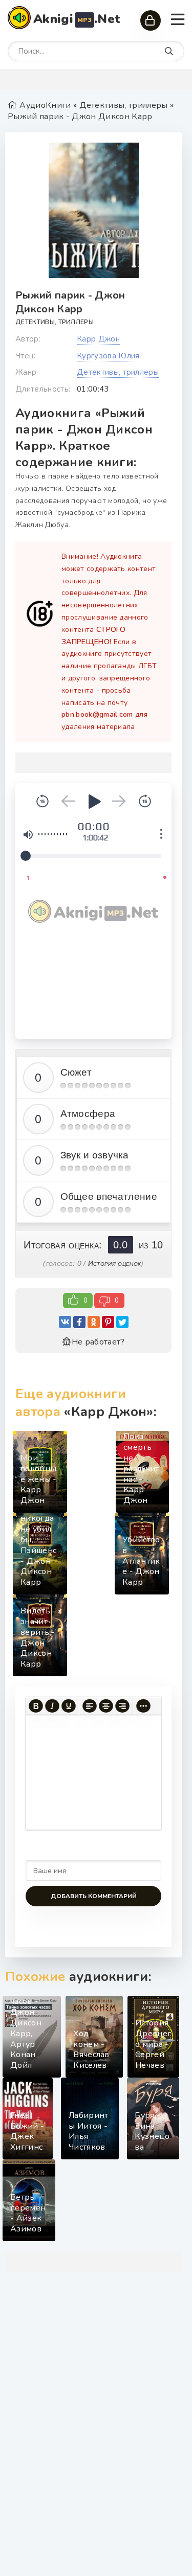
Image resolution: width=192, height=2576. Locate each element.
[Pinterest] (108, 1322)
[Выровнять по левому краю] (90, 1706)
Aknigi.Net (77, 19)
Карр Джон (98, 339)
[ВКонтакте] (65, 1322)
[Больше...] (143, 1706)
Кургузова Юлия (108, 356)
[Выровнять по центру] (106, 1706)
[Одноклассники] (94, 1322)
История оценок (114, 1263)
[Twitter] (122, 1322)
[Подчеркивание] (69, 1706)
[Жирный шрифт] (36, 1706)
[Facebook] (79, 1322)
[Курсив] (52, 1706)
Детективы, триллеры (55, 322)
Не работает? (98, 1342)
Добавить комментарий (94, 1896)
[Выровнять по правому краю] (122, 1706)
